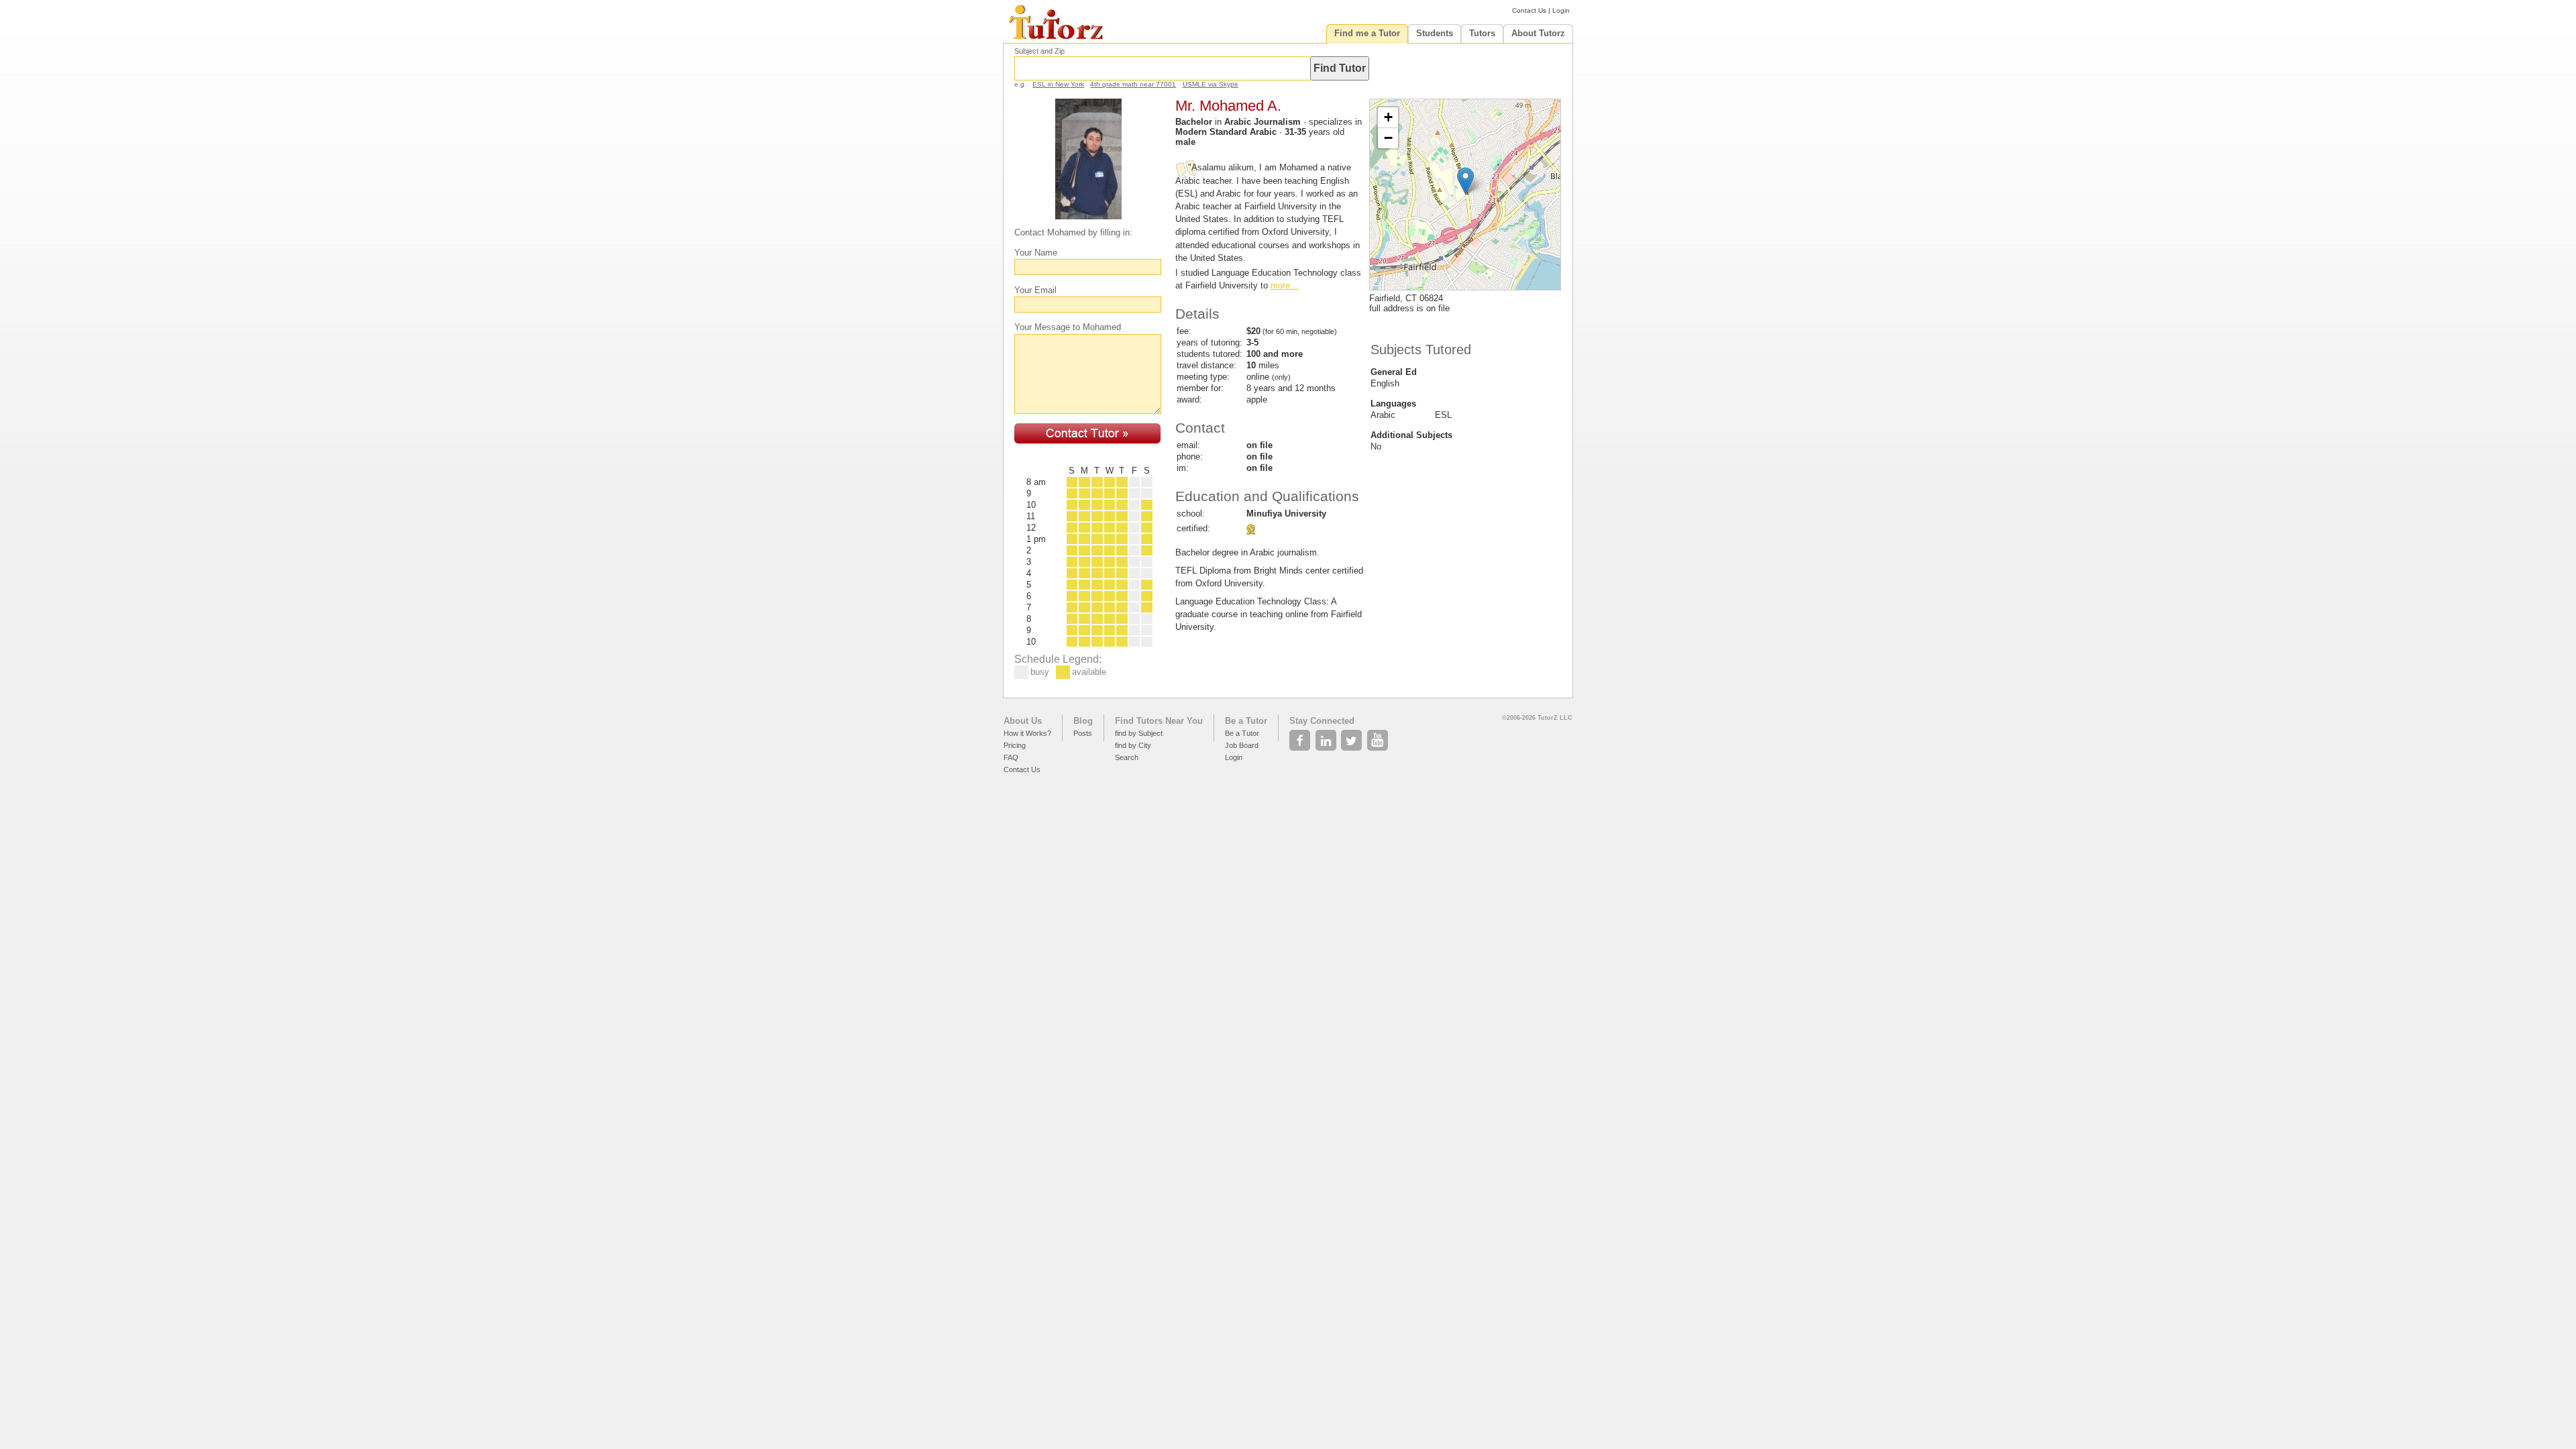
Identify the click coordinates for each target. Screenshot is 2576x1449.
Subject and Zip (1039, 51)
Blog (1083, 721)
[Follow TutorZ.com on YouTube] (1379, 737)
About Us (1023, 721)
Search (1127, 757)
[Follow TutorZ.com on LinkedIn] (1327, 737)
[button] (1465, 181)
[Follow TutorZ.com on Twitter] (1353, 737)
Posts (1083, 733)
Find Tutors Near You (1159, 721)
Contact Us (1529, 10)
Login (1561, 10)
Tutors (1482, 33)
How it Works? (1027, 733)
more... (1284, 285)
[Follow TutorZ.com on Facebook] (1301, 737)
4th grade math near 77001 (1133, 84)
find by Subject (1139, 733)
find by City (1133, 745)
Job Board (1242, 745)
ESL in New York (1058, 84)
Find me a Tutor (1367, 33)
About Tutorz (1538, 33)
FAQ (1011, 757)
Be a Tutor (1246, 721)
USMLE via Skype (1211, 84)
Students (1435, 33)
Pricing (1015, 745)
